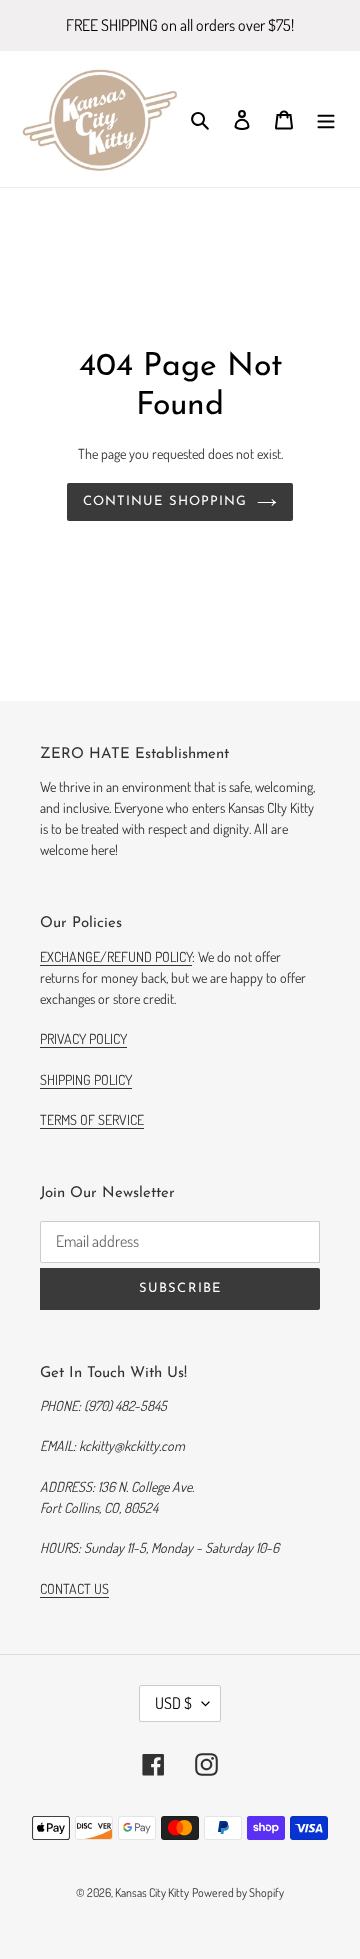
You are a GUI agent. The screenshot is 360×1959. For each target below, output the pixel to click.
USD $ (173, 1703)
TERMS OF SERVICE (92, 1119)
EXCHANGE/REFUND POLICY (116, 956)
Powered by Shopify (238, 1892)
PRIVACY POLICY (83, 1038)
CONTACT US (74, 1588)
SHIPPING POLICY (86, 1079)
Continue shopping (165, 501)
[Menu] (326, 119)
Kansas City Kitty (152, 1892)
